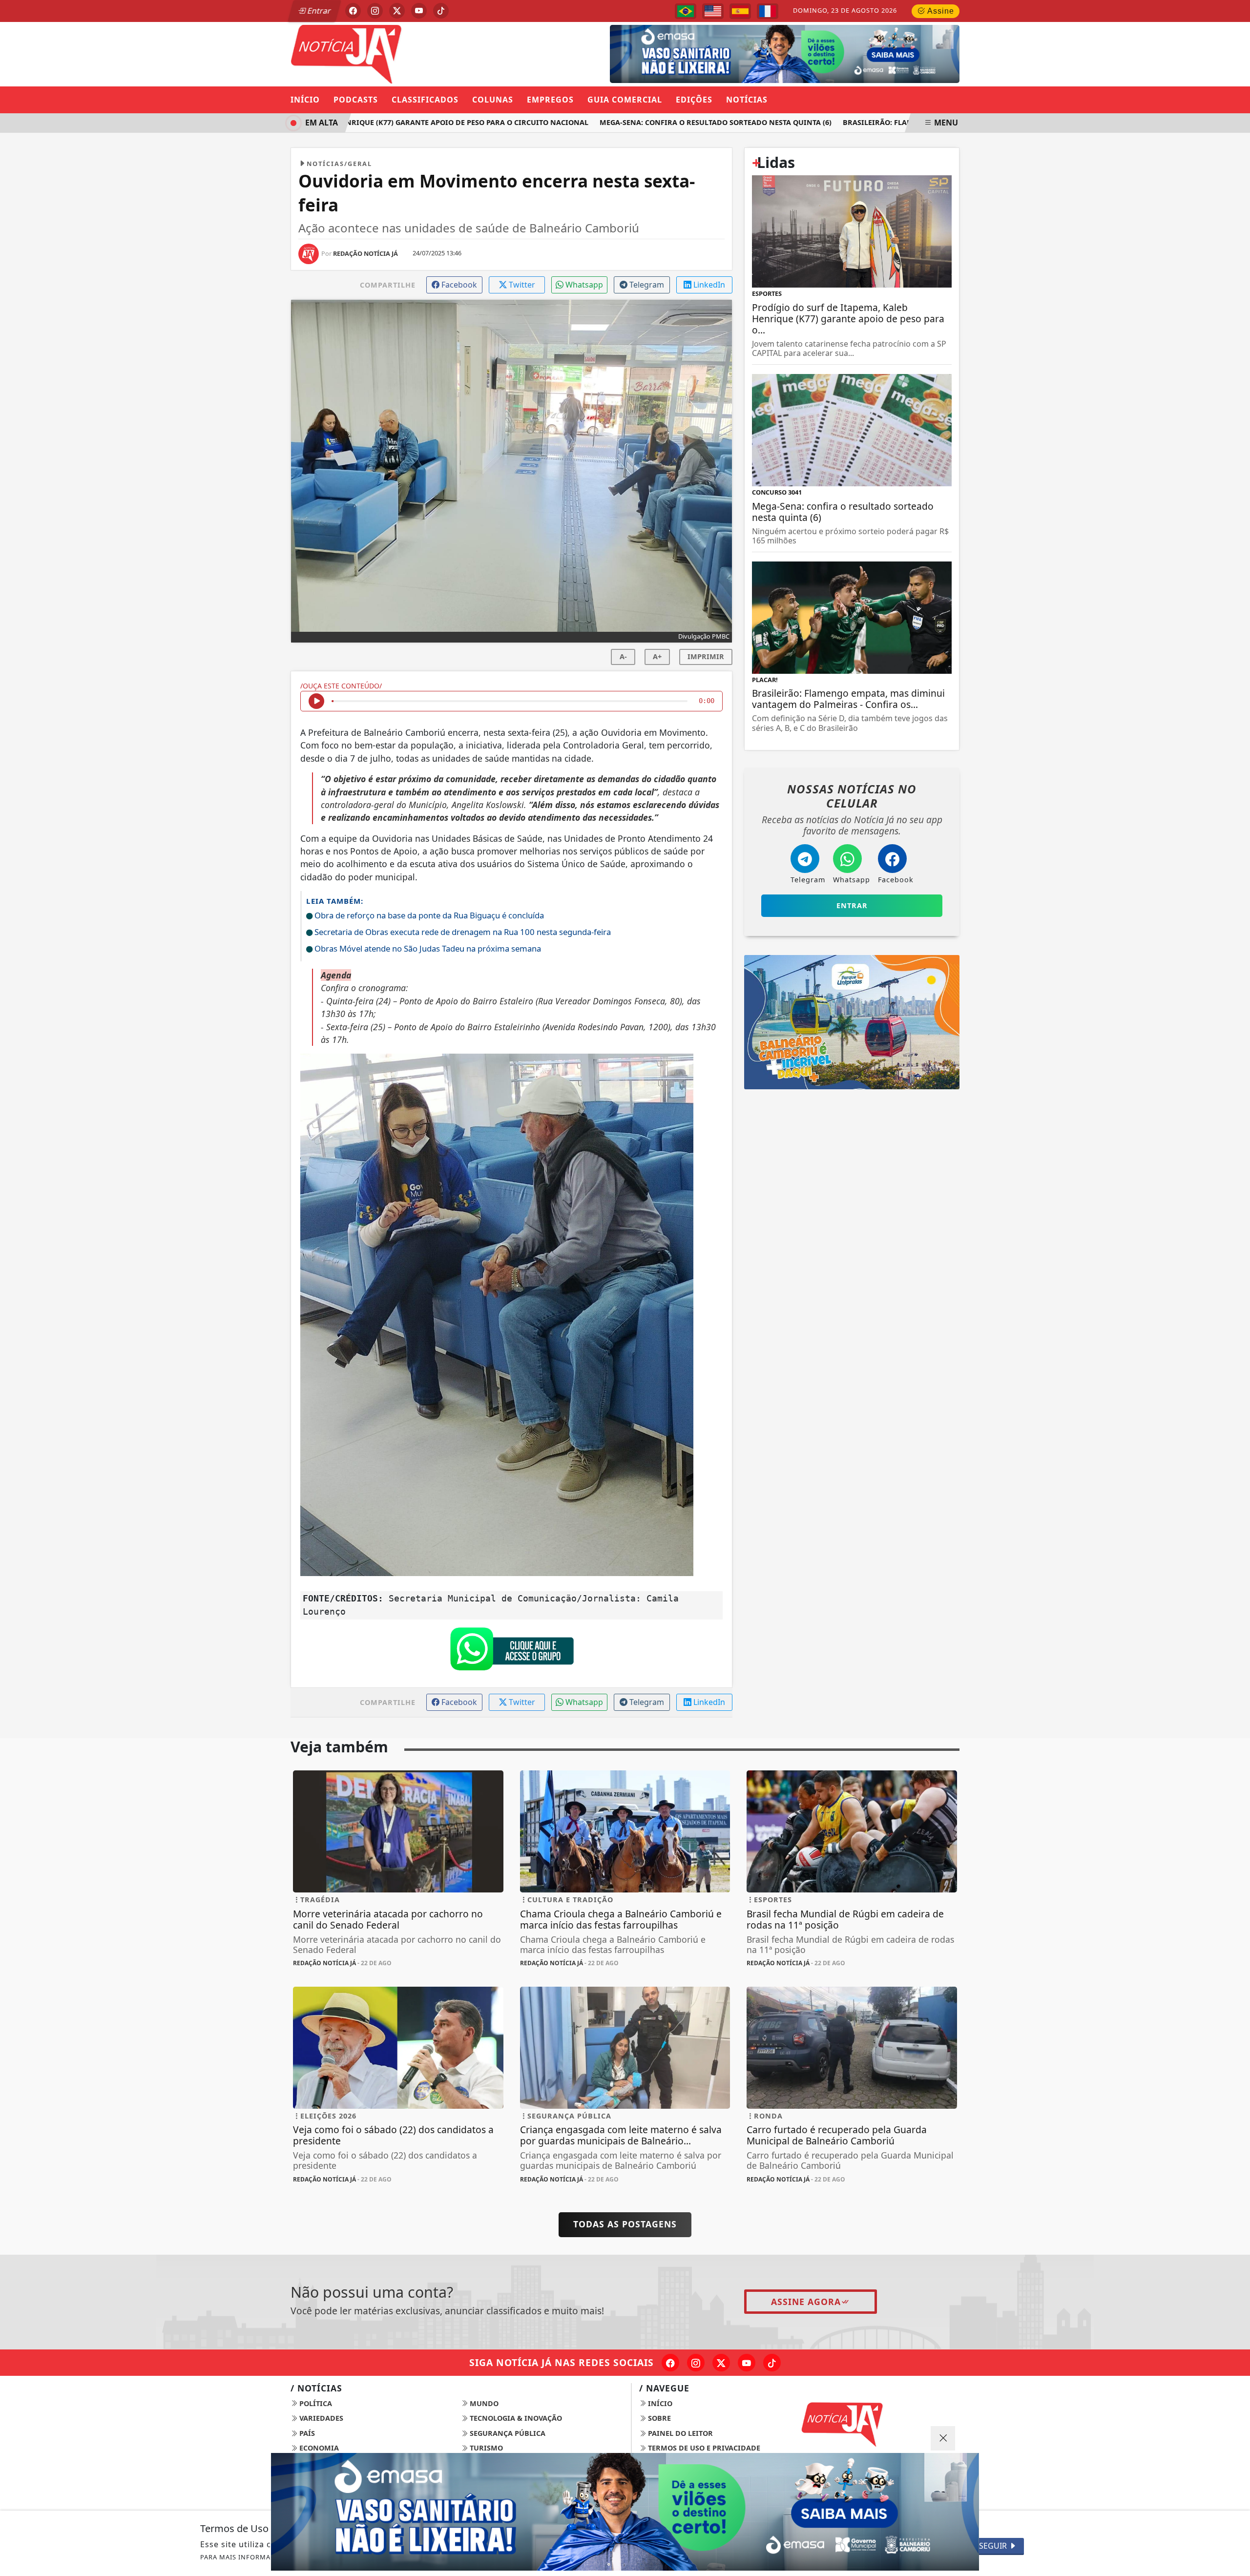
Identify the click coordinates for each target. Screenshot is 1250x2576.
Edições (694, 100)
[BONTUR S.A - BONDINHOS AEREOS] (852, 1021)
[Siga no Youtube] (419, 11)
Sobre (658, 2418)
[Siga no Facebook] (353, 11)
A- (623, 656)
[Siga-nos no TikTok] (772, 2363)
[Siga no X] (397, 11)
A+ (657, 656)
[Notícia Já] (398, 53)
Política (315, 2403)
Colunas (493, 100)
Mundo (483, 2403)
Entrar (318, 11)
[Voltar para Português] (686, 11)
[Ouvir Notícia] (316, 701)
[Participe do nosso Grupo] (512, 1651)
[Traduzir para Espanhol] (740, 11)
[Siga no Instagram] (375, 11)
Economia (318, 2448)
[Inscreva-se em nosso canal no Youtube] (747, 2363)
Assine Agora (806, 2302)
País (306, 2433)
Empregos (550, 100)
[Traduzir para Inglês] (713, 11)
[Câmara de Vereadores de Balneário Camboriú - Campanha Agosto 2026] (770, 53)
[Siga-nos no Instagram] (696, 2363)
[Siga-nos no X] (721, 2363)
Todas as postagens (625, 2224)
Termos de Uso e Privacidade (703, 2448)
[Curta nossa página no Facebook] (670, 2363)
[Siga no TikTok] (441, 11)
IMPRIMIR (706, 656)
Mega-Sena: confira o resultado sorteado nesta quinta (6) (669, 122)
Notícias (747, 100)
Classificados (425, 100)
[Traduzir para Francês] (768, 11)
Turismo (485, 2448)
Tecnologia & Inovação (515, 2418)
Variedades (320, 2418)
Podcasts (356, 100)
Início (305, 100)
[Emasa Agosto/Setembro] (625, 2512)
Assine (940, 11)
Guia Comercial (625, 100)
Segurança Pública (507, 2433)
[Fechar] (943, 2438)
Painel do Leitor (679, 2433)
